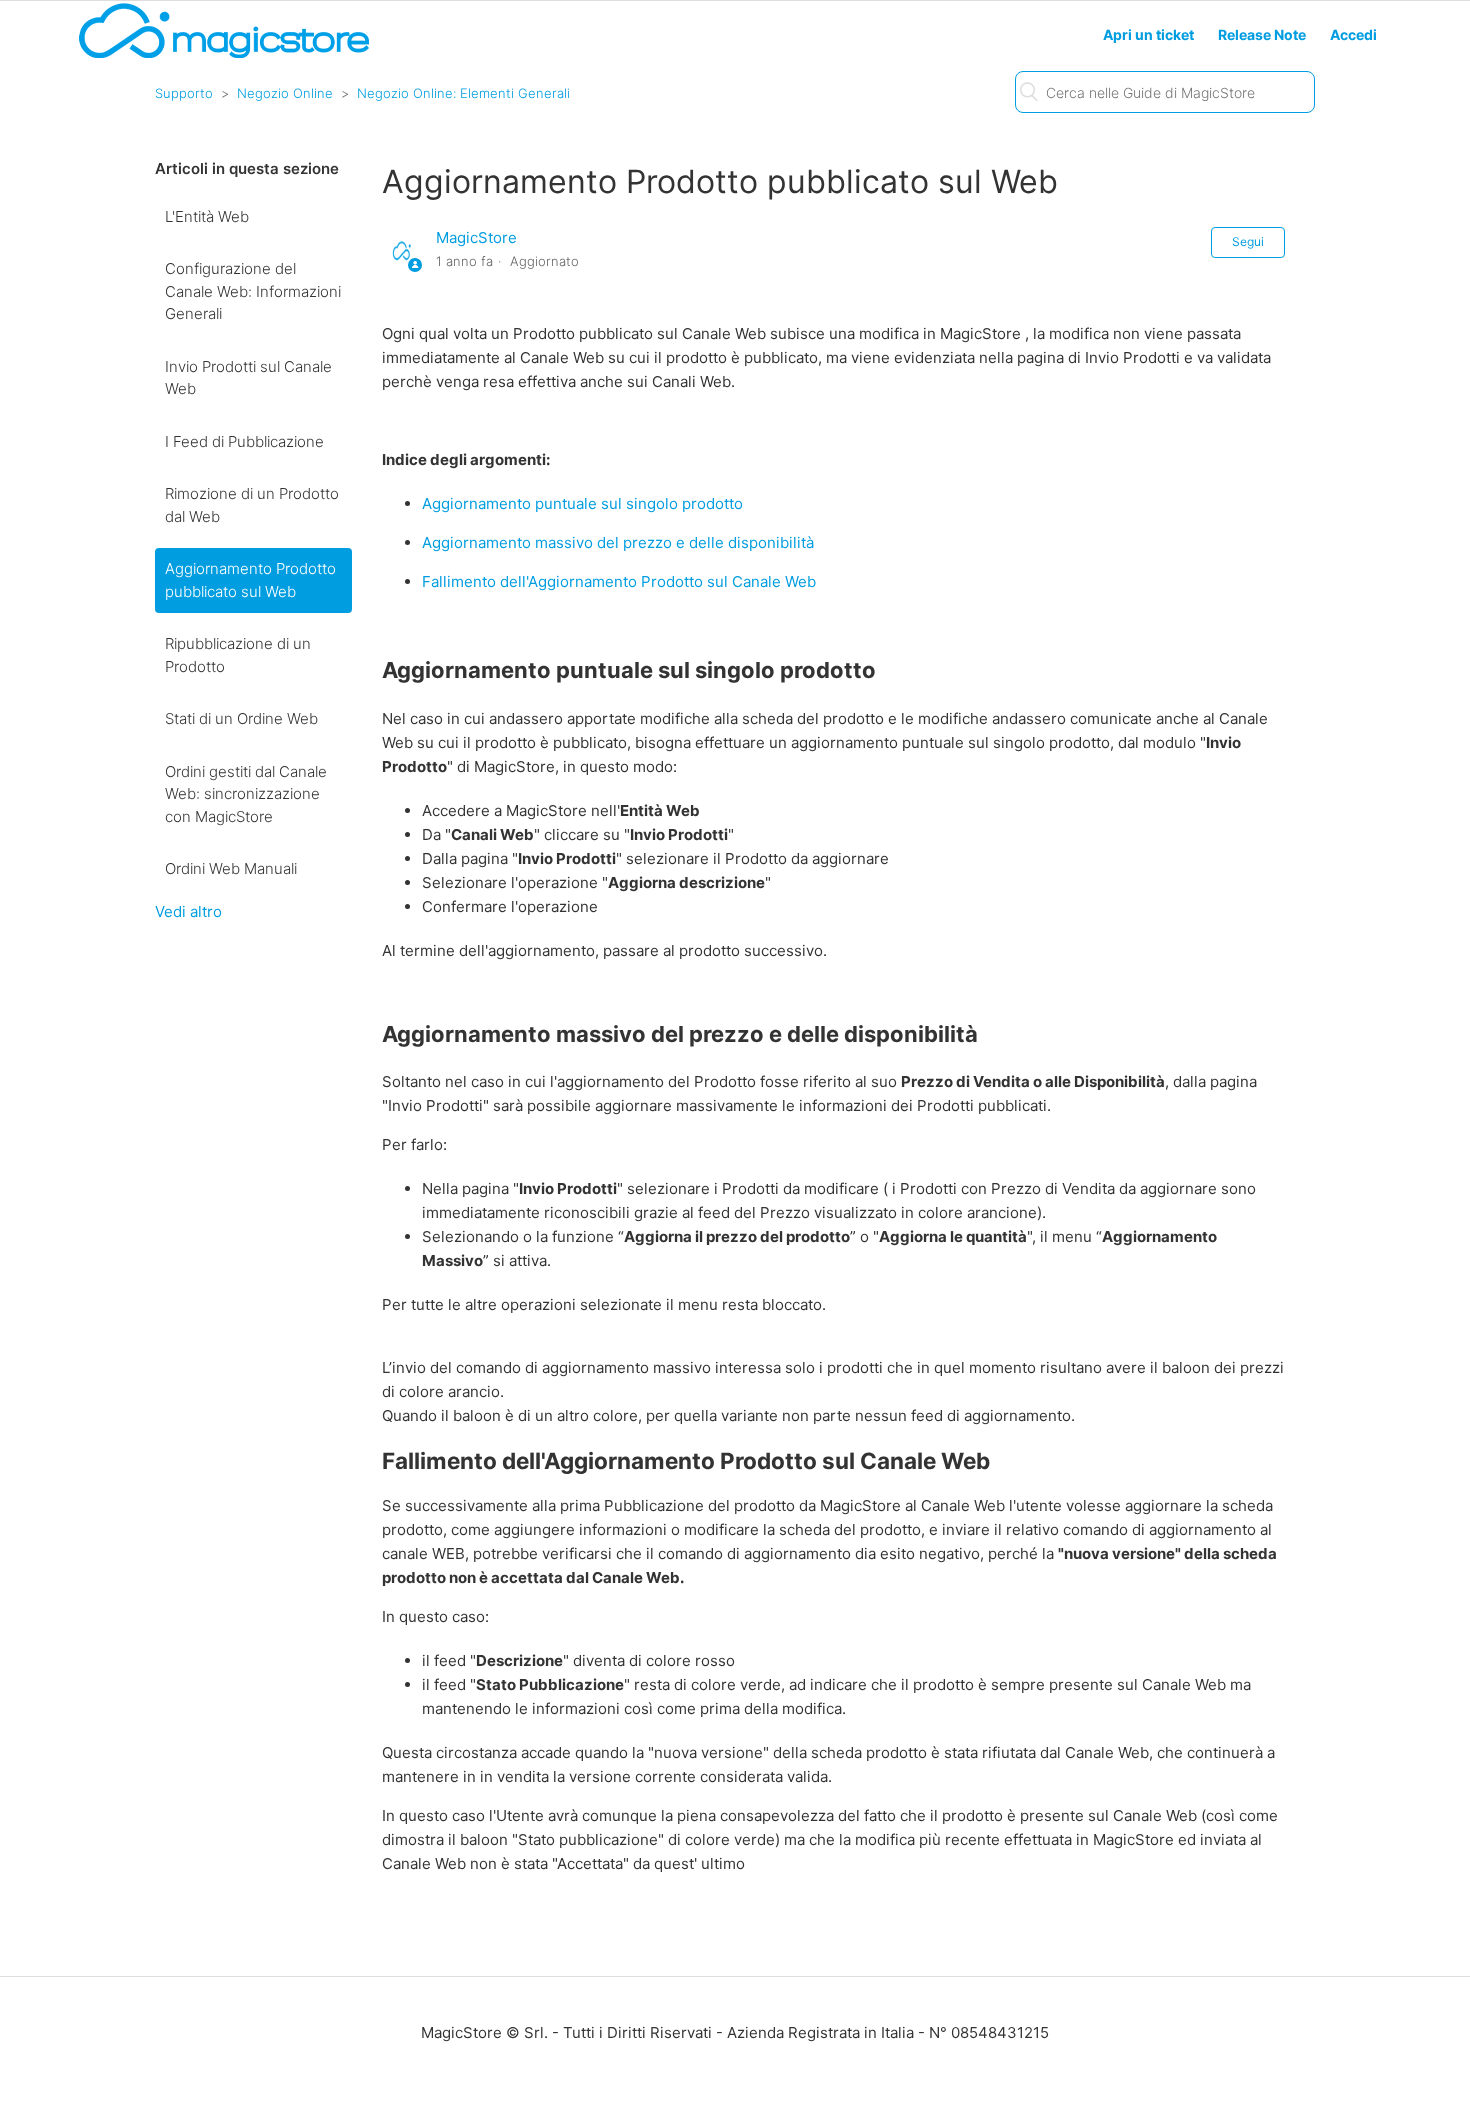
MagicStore (476, 237)
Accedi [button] (1353, 34)
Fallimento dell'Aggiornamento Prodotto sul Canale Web (619, 581)
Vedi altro (188, 911)
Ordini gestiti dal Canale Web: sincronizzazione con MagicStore (246, 794)
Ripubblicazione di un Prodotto (238, 655)
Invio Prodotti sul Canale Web (248, 378)
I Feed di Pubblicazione (244, 441)
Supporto (184, 93)
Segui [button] (1248, 241)
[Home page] (224, 56)
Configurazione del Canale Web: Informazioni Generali (253, 291)
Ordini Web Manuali (231, 868)
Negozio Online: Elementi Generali (463, 93)
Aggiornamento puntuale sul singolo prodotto (582, 503)
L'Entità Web (207, 216)
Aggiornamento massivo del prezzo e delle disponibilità (618, 542)
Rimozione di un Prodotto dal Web (252, 505)
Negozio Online (285, 93)
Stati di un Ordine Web (241, 718)
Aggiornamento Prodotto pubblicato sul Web (250, 580)
